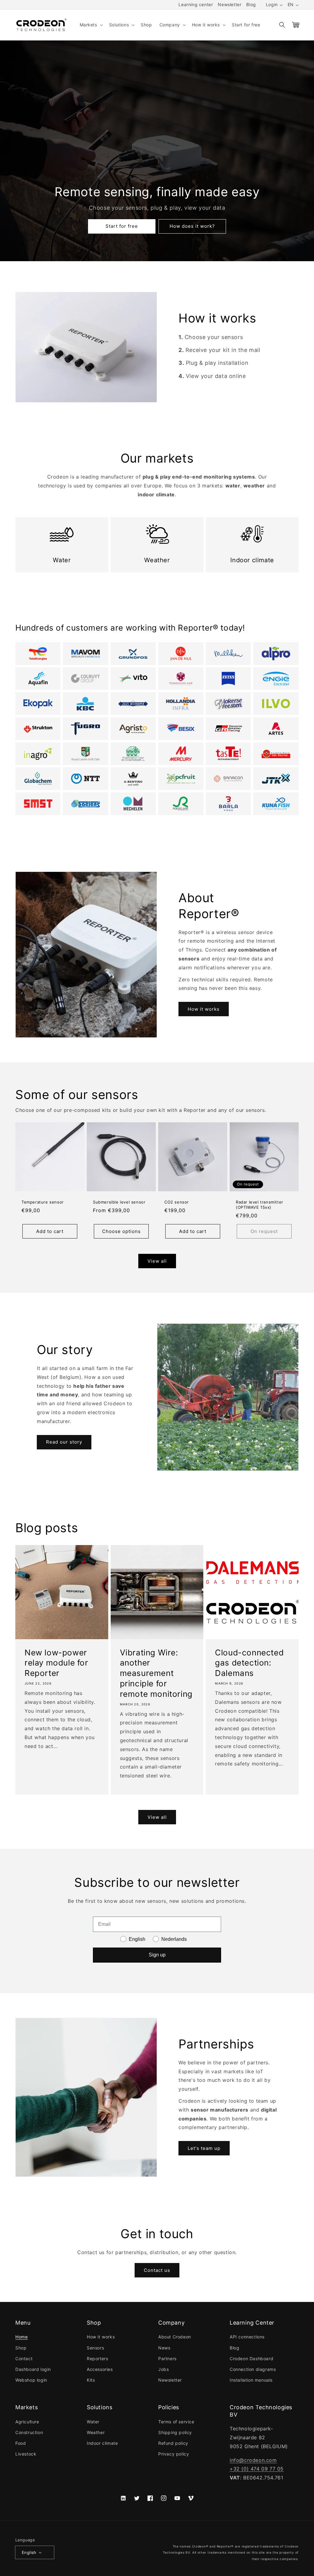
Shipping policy (175, 2432)
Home (21, 2337)
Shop (21, 2348)
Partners (167, 2358)
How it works (204, 1009)
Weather (96, 2432)
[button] (91, 25)
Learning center (196, 4)
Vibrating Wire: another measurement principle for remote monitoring (156, 1673)
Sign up (157, 1955)
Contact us (157, 2270)
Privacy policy (174, 2454)
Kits (91, 2380)
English (29, 2552)
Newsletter (230, 4)
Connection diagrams (253, 2369)
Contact (24, 2358)
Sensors (95, 2348)
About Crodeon (175, 2337)
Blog (251, 4)
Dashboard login (33, 2369)
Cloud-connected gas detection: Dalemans (249, 1663)
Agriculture (27, 2422)
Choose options (121, 1231)
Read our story (64, 1442)
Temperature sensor (43, 1202)
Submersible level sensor (119, 1202)
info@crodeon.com (253, 2460)
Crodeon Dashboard (251, 2358)
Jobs (163, 2369)
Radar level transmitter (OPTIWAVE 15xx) (260, 1205)
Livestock (26, 2454)
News (164, 2348)
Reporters (97, 2358)
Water (93, 2422)
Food (21, 2443)
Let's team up (204, 2148)
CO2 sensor (177, 1202)
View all (157, 1261)
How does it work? (192, 226)
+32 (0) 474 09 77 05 (257, 2469)
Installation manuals (251, 2380)
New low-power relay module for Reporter (56, 1663)
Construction (29, 2432)
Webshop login (31, 2380)
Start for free (122, 226)
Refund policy (173, 2443)
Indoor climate (102, 2443)
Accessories (100, 2369)
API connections (247, 2337)
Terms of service (176, 2422)
